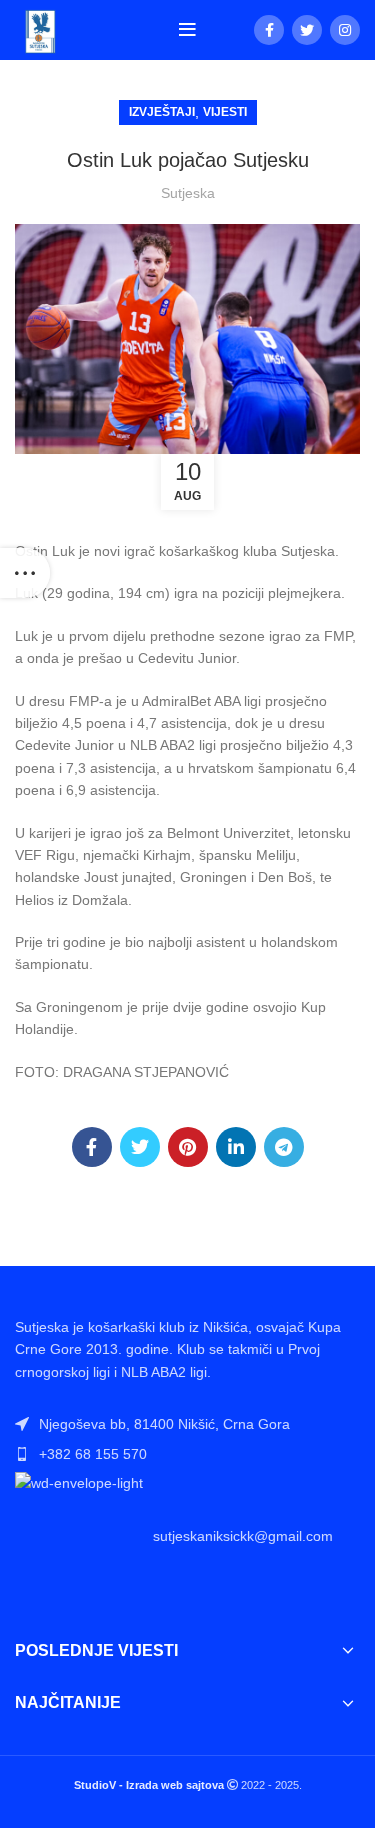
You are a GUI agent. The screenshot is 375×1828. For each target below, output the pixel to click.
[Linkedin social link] (236, 1147)
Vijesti (225, 112)
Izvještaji (162, 112)
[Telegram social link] (284, 1147)
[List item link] (187, 1454)
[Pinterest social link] (188, 1147)
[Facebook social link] (269, 30)
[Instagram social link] (345, 30)
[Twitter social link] (307, 30)
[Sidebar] (25, 573)
